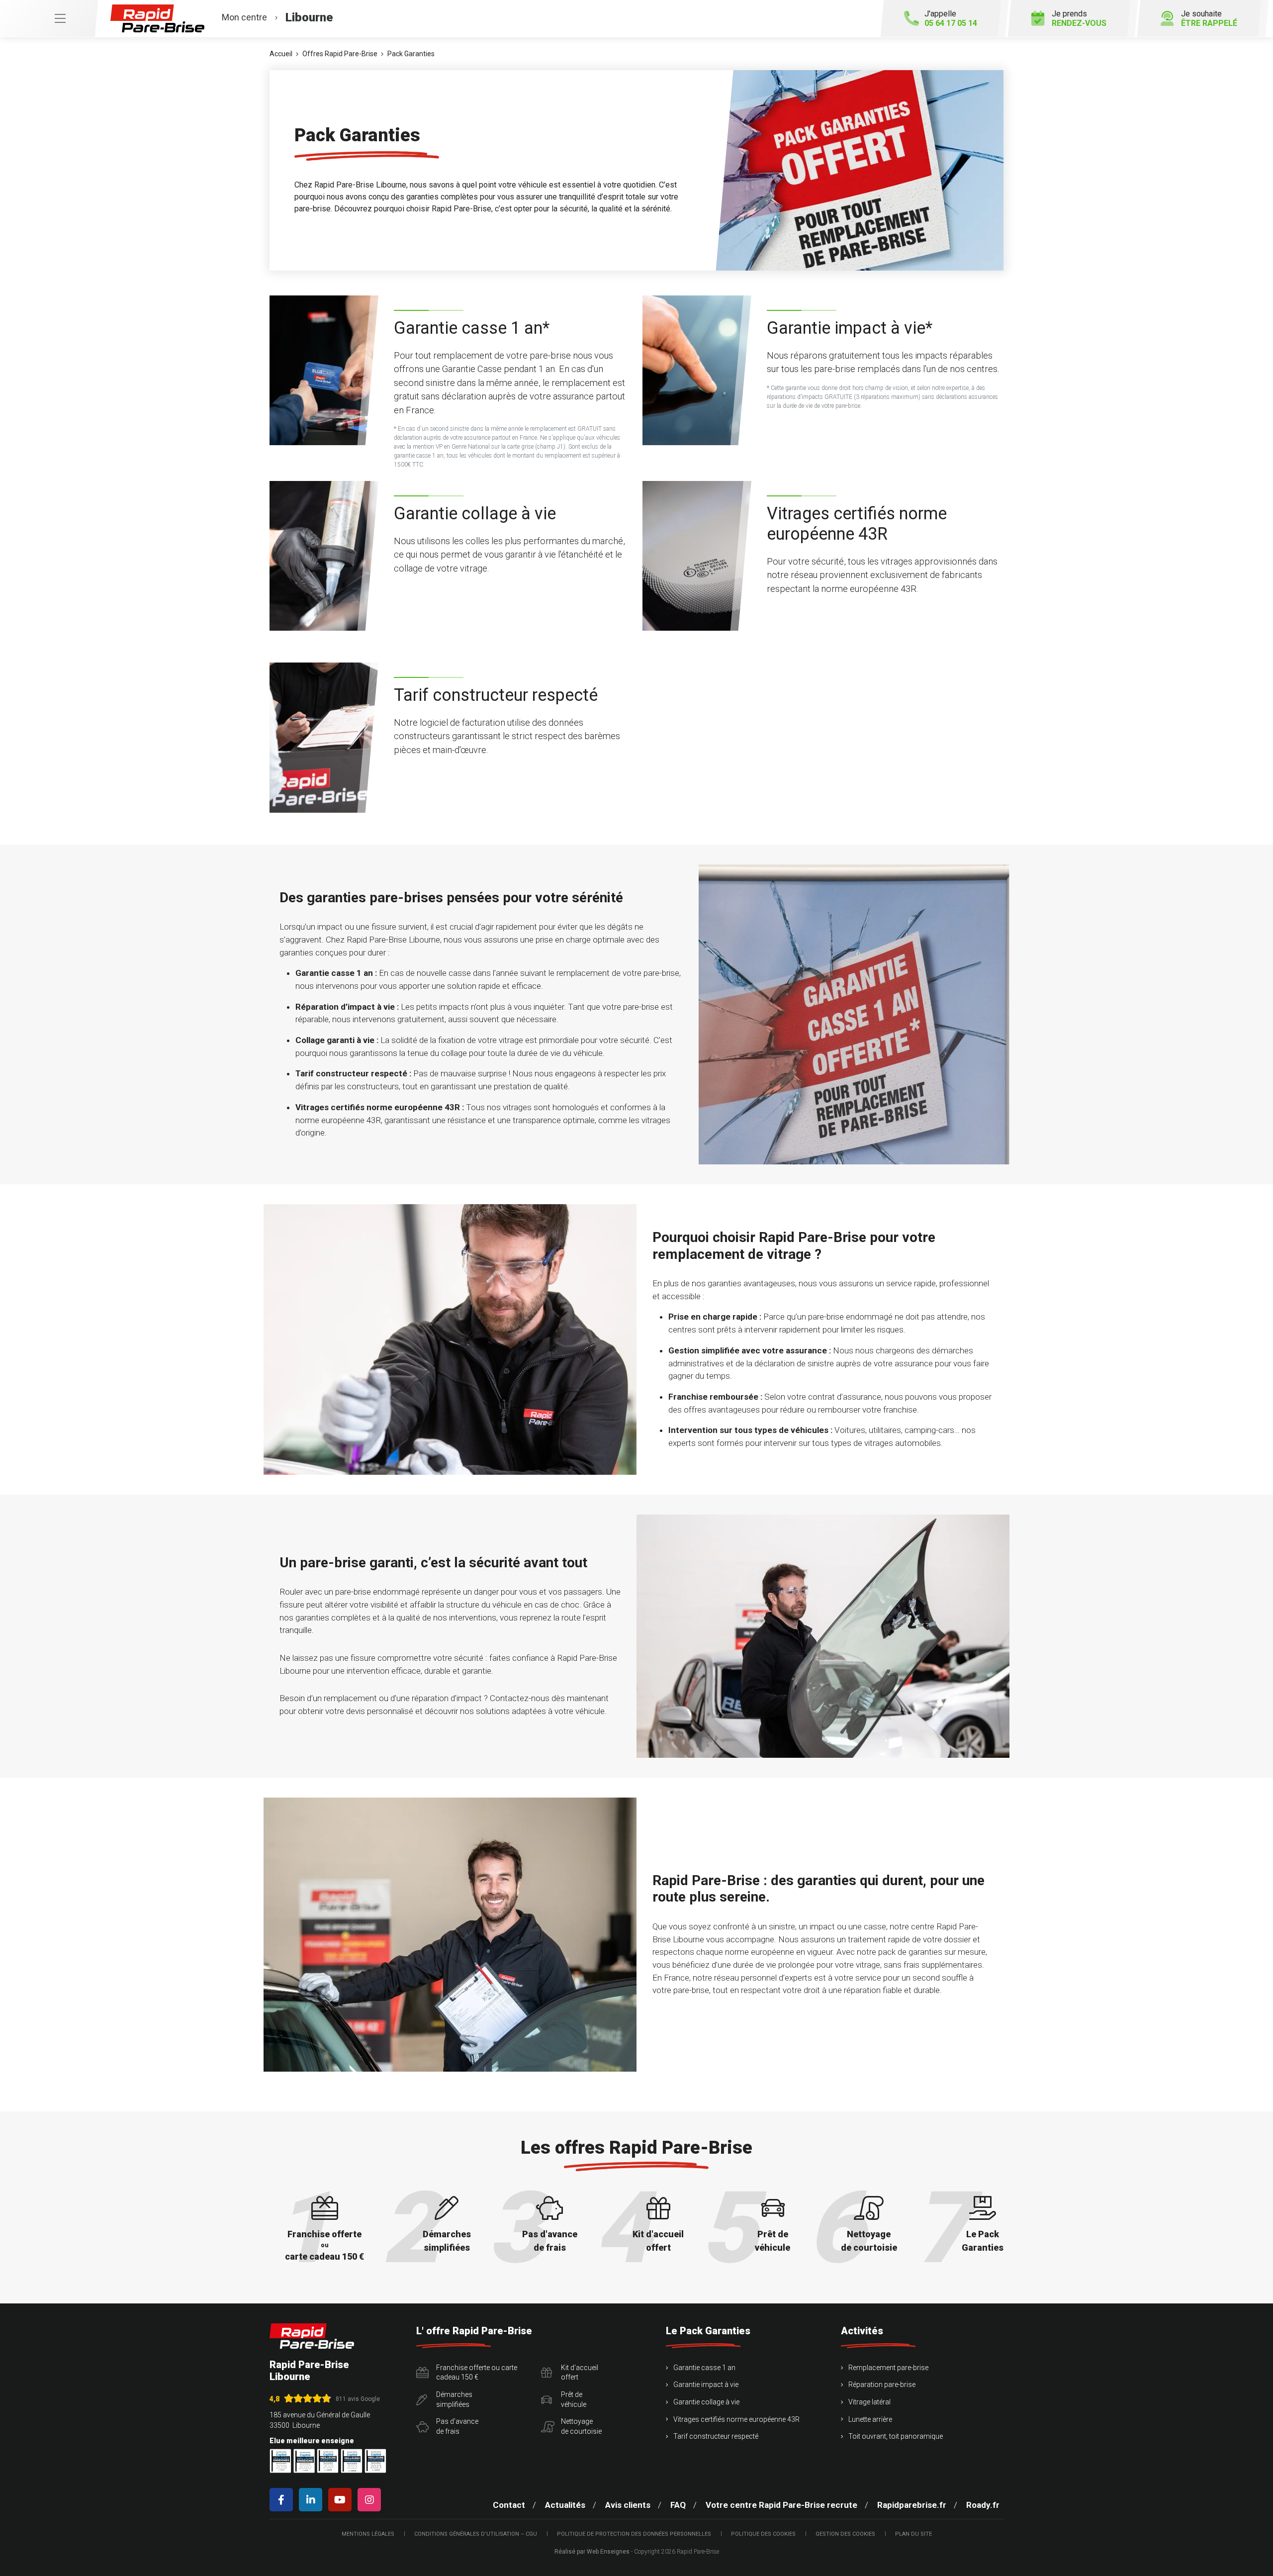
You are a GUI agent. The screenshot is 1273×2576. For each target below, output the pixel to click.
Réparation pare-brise (882, 2385)
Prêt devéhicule (574, 2399)
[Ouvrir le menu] (49, 18)
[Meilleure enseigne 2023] (375, 2461)
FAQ (678, 2505)
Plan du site (913, 2534)
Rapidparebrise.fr (912, 2505)
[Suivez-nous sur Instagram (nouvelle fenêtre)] (371, 2500)
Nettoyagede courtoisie (581, 2426)
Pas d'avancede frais (457, 2426)
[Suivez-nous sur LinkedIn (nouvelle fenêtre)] (313, 2500)
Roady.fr (983, 2505)
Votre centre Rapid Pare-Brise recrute (781, 2505)
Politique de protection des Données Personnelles (634, 2534)
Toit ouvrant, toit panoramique (896, 2436)
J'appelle (951, 18)
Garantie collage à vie (706, 2402)
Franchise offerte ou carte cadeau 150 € (477, 2373)
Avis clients (628, 2505)
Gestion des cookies (845, 2534)
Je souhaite (1209, 18)
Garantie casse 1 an (704, 2368)
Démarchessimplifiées (454, 2399)
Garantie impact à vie (706, 2385)
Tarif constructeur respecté (716, 2436)
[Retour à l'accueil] (312, 2336)
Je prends (1079, 18)
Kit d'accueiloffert (580, 2373)
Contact (509, 2505)
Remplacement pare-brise (888, 2368)
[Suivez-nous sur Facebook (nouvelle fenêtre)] (283, 2500)
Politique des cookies (763, 2534)
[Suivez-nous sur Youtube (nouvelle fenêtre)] (342, 2500)
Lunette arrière (870, 2419)
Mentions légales (368, 2534)
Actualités (565, 2505)
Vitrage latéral (869, 2402)
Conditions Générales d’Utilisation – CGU (476, 2534)
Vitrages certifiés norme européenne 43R (736, 2419)
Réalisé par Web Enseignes (592, 2552)
